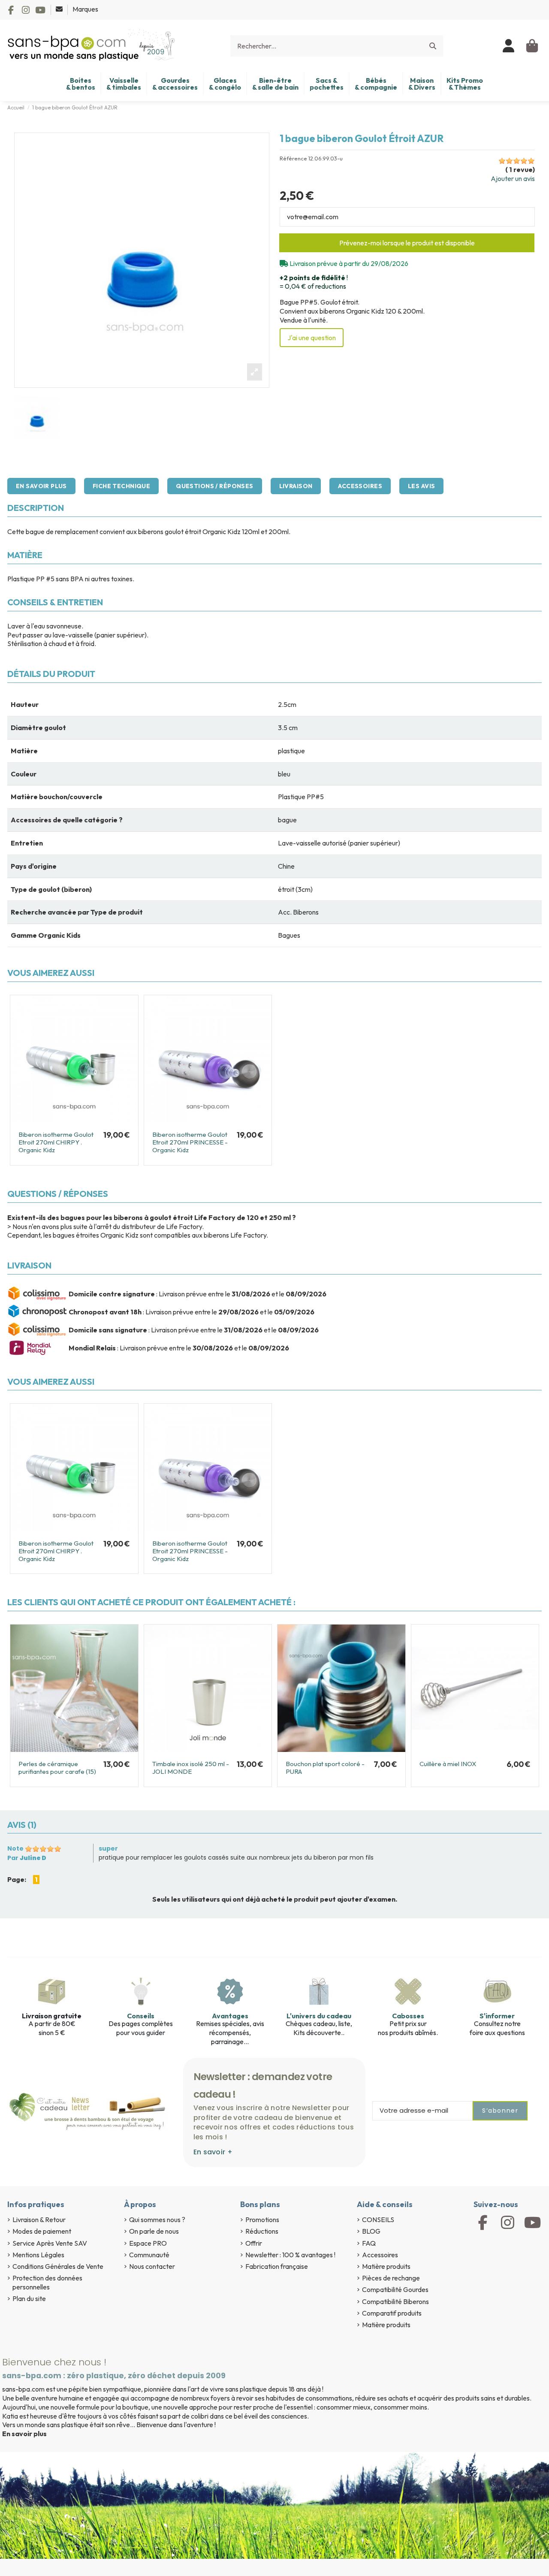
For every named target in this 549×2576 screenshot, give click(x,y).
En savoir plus (41, 486)
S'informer (497, 2016)
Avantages (230, 2016)
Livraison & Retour (39, 2220)
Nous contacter (152, 2266)
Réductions (262, 2231)
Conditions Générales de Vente (58, 2266)
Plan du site (29, 2298)
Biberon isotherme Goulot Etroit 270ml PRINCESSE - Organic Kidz (190, 1142)
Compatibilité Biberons (395, 2301)
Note (15, 1848)
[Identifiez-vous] (509, 46)
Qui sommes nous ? (157, 2220)
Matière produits (386, 2266)
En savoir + (213, 2152)
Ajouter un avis (513, 178)
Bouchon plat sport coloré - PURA (325, 1768)
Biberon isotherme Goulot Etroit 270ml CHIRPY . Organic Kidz (56, 1142)
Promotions (262, 2220)
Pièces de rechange (391, 2278)
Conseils (141, 2016)
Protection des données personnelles (47, 2282)
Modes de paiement (42, 2231)
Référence (293, 159)
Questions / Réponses (214, 486)
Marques (85, 9)
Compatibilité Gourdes (395, 2289)
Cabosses (408, 2016)
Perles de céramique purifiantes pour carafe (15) (57, 1768)
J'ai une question (312, 338)
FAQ (369, 2243)
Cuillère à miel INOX (448, 1764)
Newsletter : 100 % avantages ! (290, 2255)
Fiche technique (121, 486)
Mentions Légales (38, 2255)
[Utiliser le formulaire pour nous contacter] (60, 9)
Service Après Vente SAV (50, 2243)
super (108, 1848)
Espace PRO (148, 2243)
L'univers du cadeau (319, 2016)
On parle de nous (154, 2231)
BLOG (371, 2231)
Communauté (149, 2255)
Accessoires (360, 486)
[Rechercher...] (433, 46)
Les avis (421, 486)
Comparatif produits (392, 2313)
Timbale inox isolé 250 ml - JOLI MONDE (191, 1768)
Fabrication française (277, 2266)
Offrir (254, 2243)
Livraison (296, 486)
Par (27, 1858)
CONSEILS (378, 2220)
